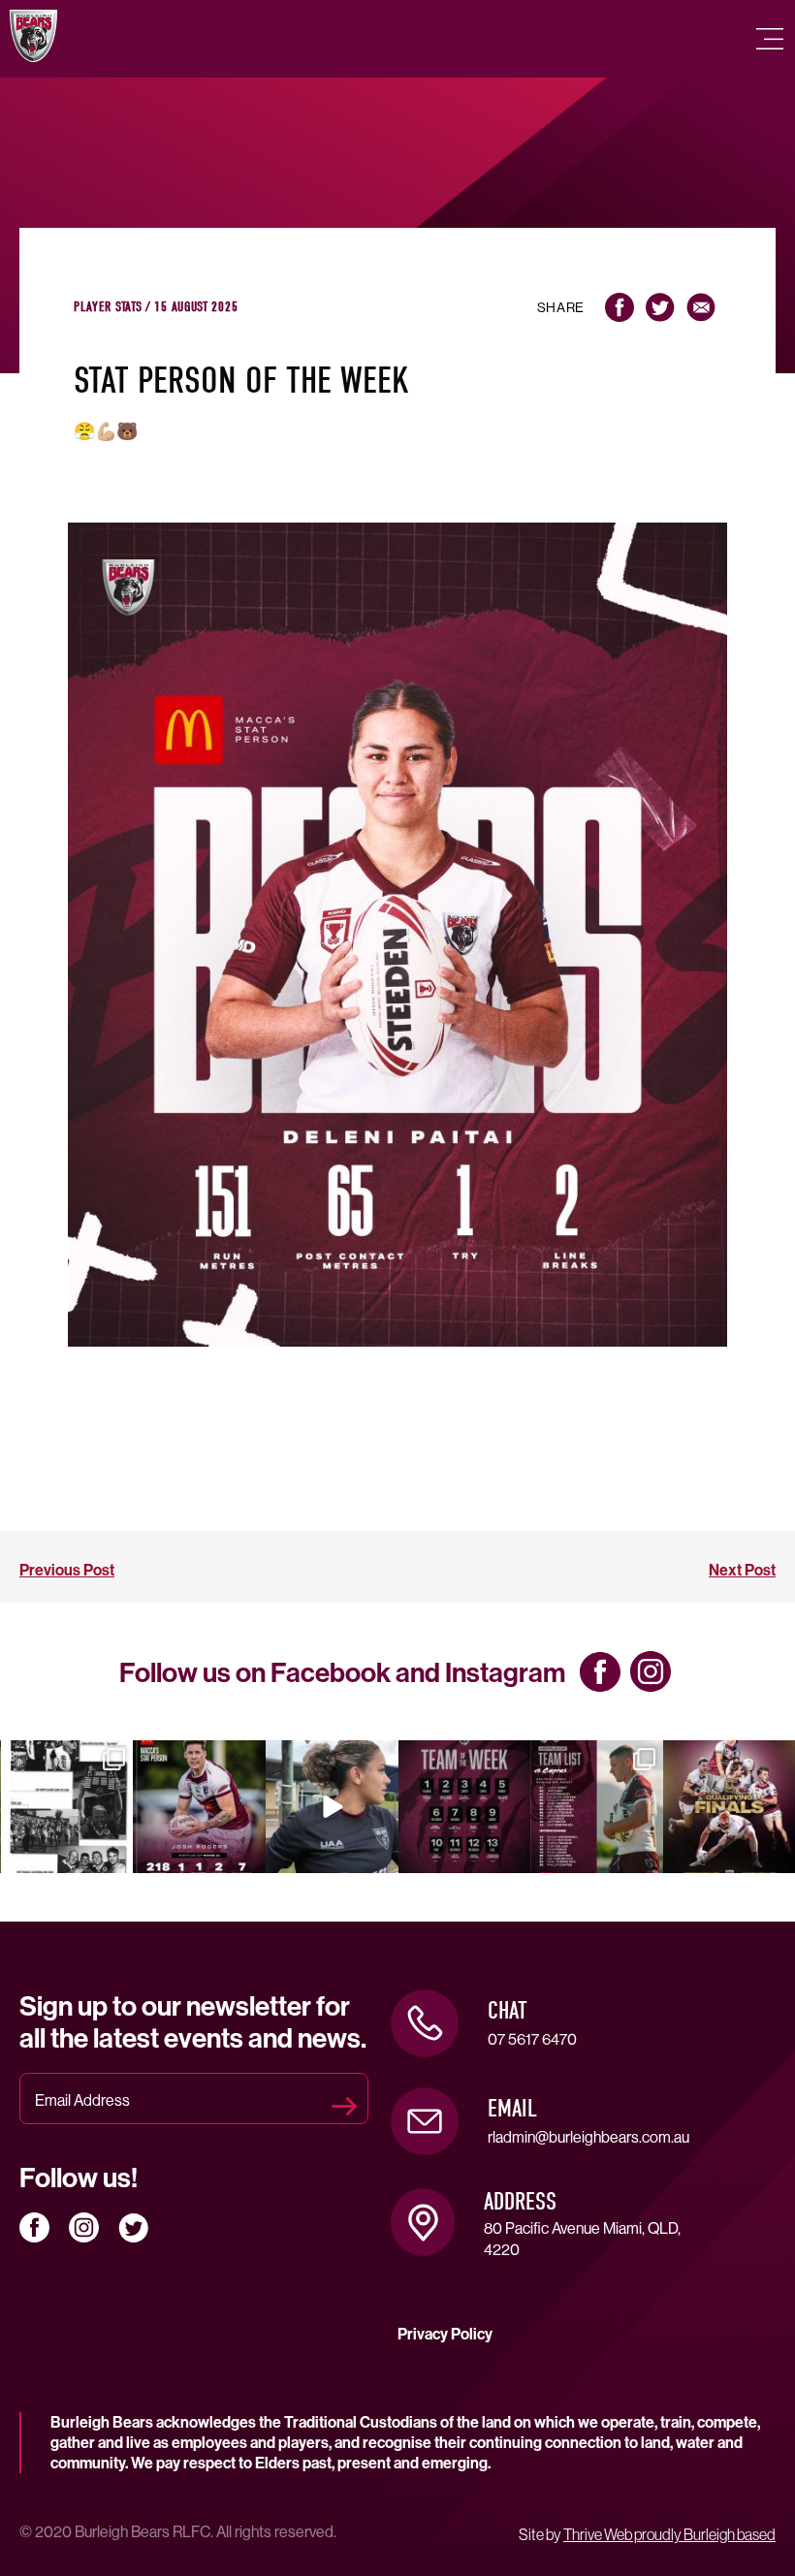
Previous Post (67, 1570)
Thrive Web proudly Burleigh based (669, 2534)
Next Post (742, 1570)
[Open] (67, 1807)
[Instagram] (114, 1855)
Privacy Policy (445, 2334)
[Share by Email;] (701, 307)
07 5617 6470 (532, 2039)
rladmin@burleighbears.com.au (588, 2137)
